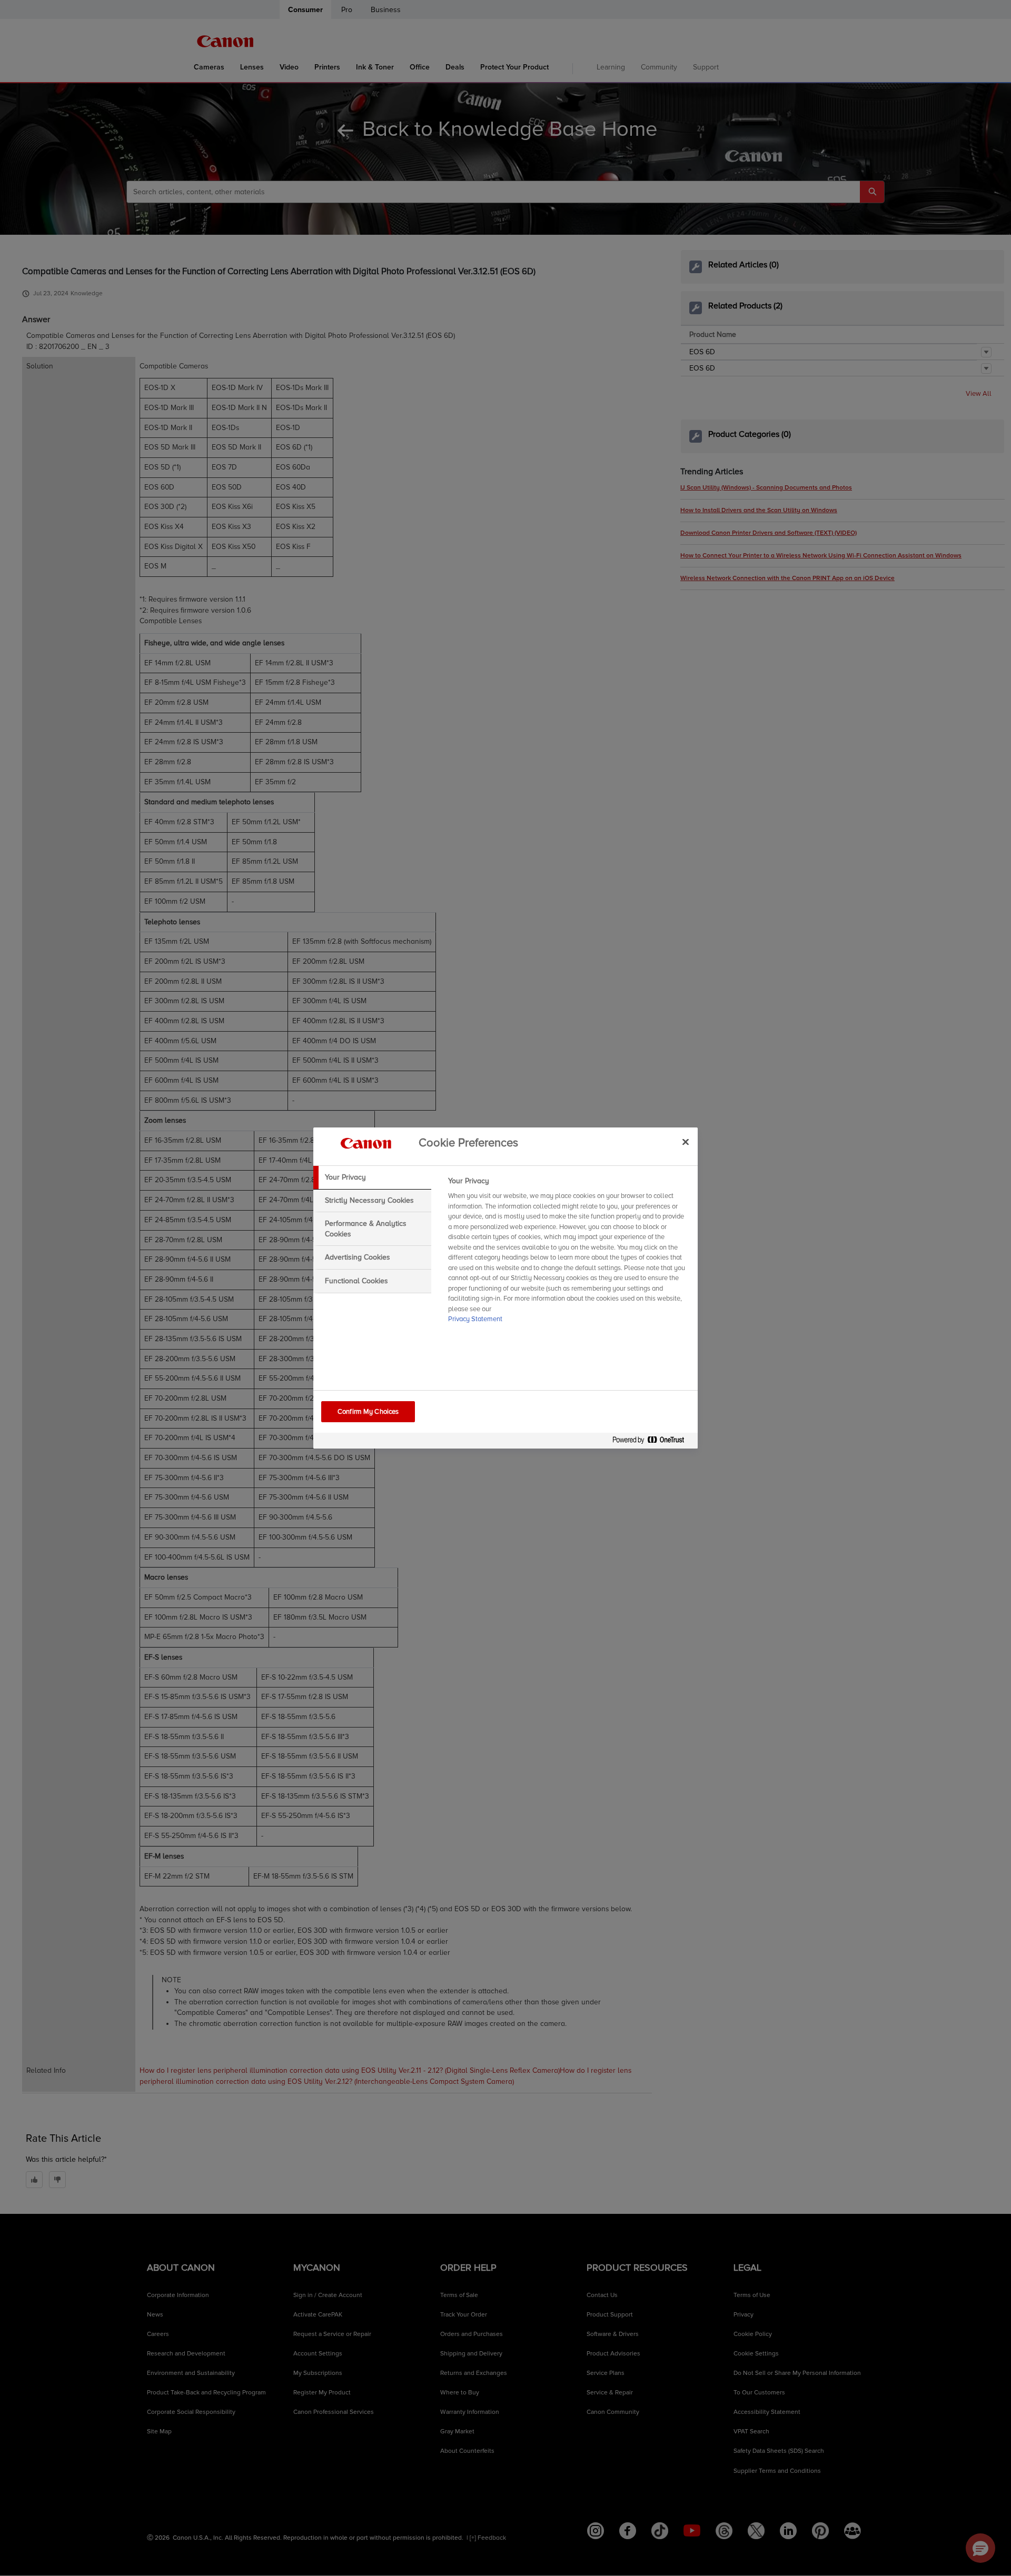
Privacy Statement (475, 1319)
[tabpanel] (568, 1253)
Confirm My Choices (368, 1412)
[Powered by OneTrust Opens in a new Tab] (652, 1442)
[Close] (686, 1142)
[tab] (372, 1177)
